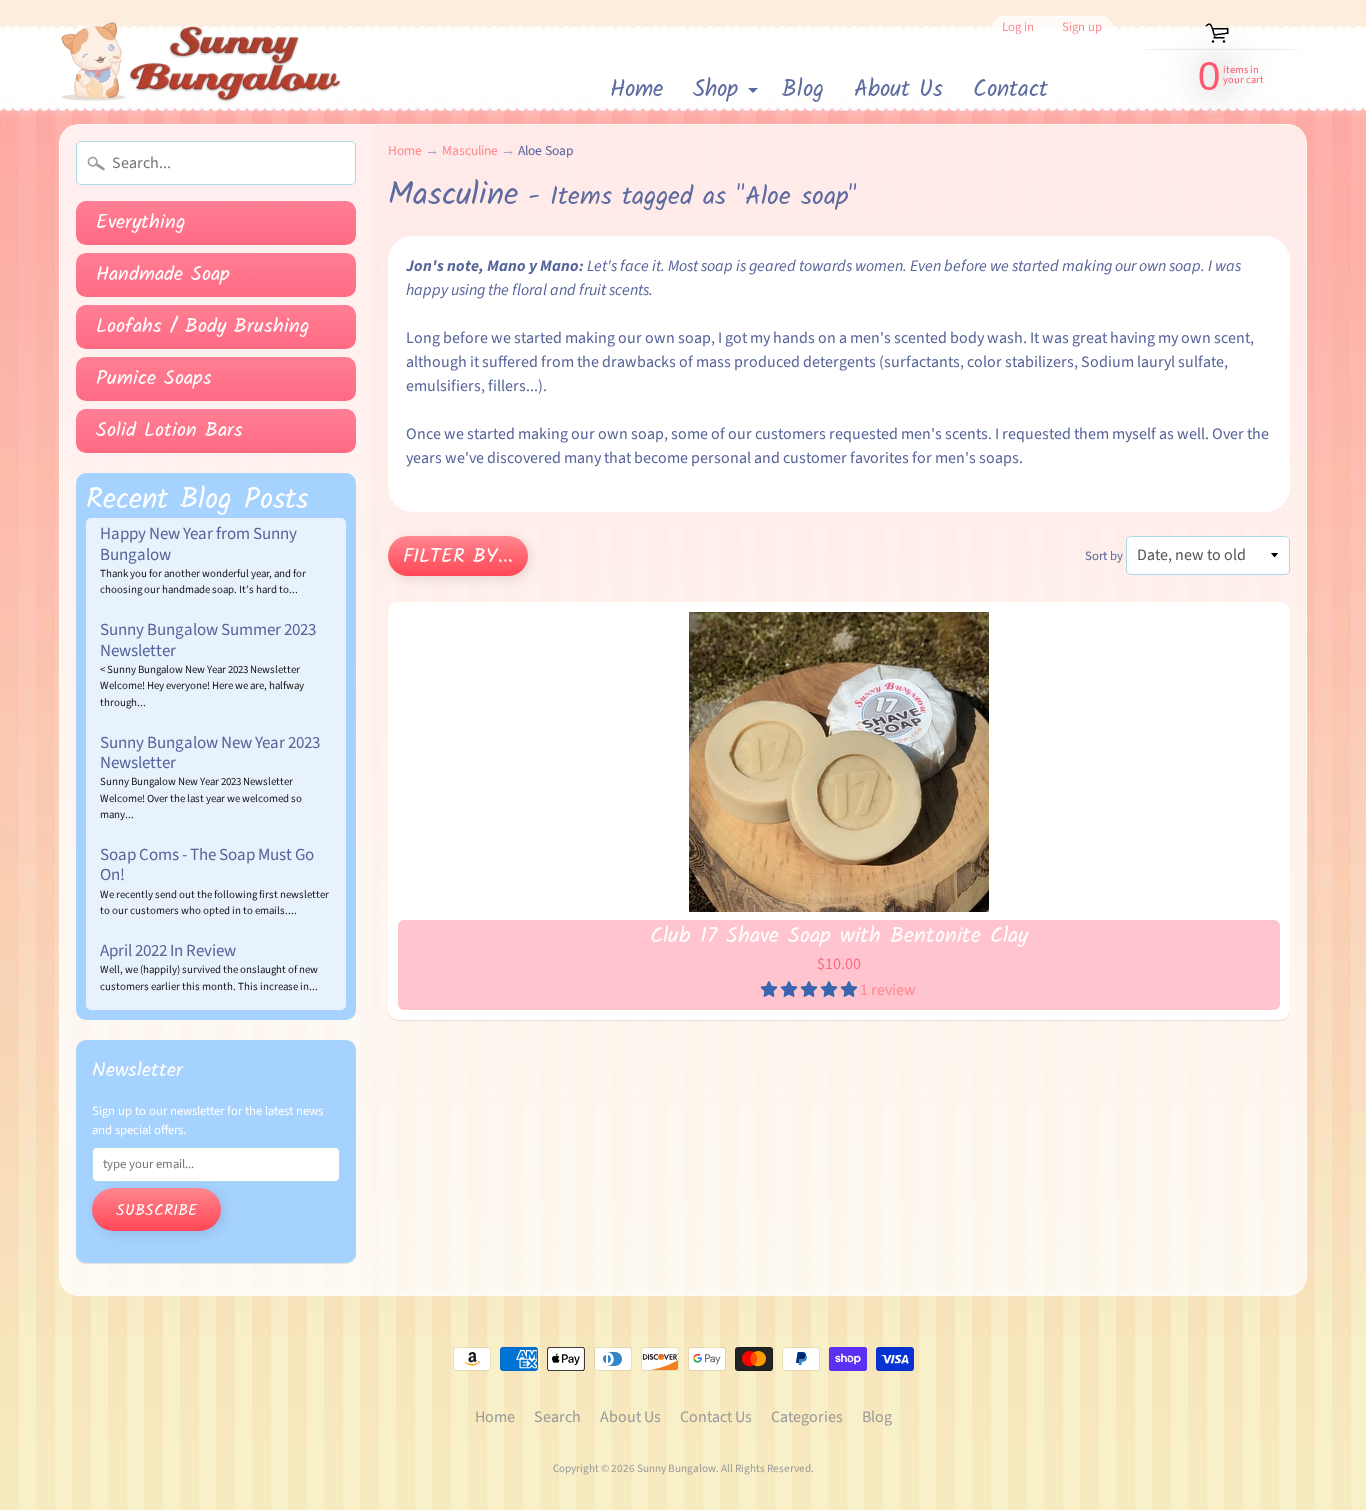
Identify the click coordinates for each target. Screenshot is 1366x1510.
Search (557, 1417)
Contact (1010, 90)
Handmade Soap (163, 275)
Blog (803, 90)
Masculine (470, 150)
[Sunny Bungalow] (201, 62)
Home (636, 90)
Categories (807, 1417)
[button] (810, 990)
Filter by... (458, 557)
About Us (898, 90)
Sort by (1104, 556)
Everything (141, 223)
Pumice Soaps (154, 379)
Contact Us (716, 1417)
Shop (728, 91)
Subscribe (156, 1210)
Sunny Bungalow (676, 1468)
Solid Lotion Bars (169, 431)
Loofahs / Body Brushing (203, 327)
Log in (1018, 27)
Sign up (1082, 27)
